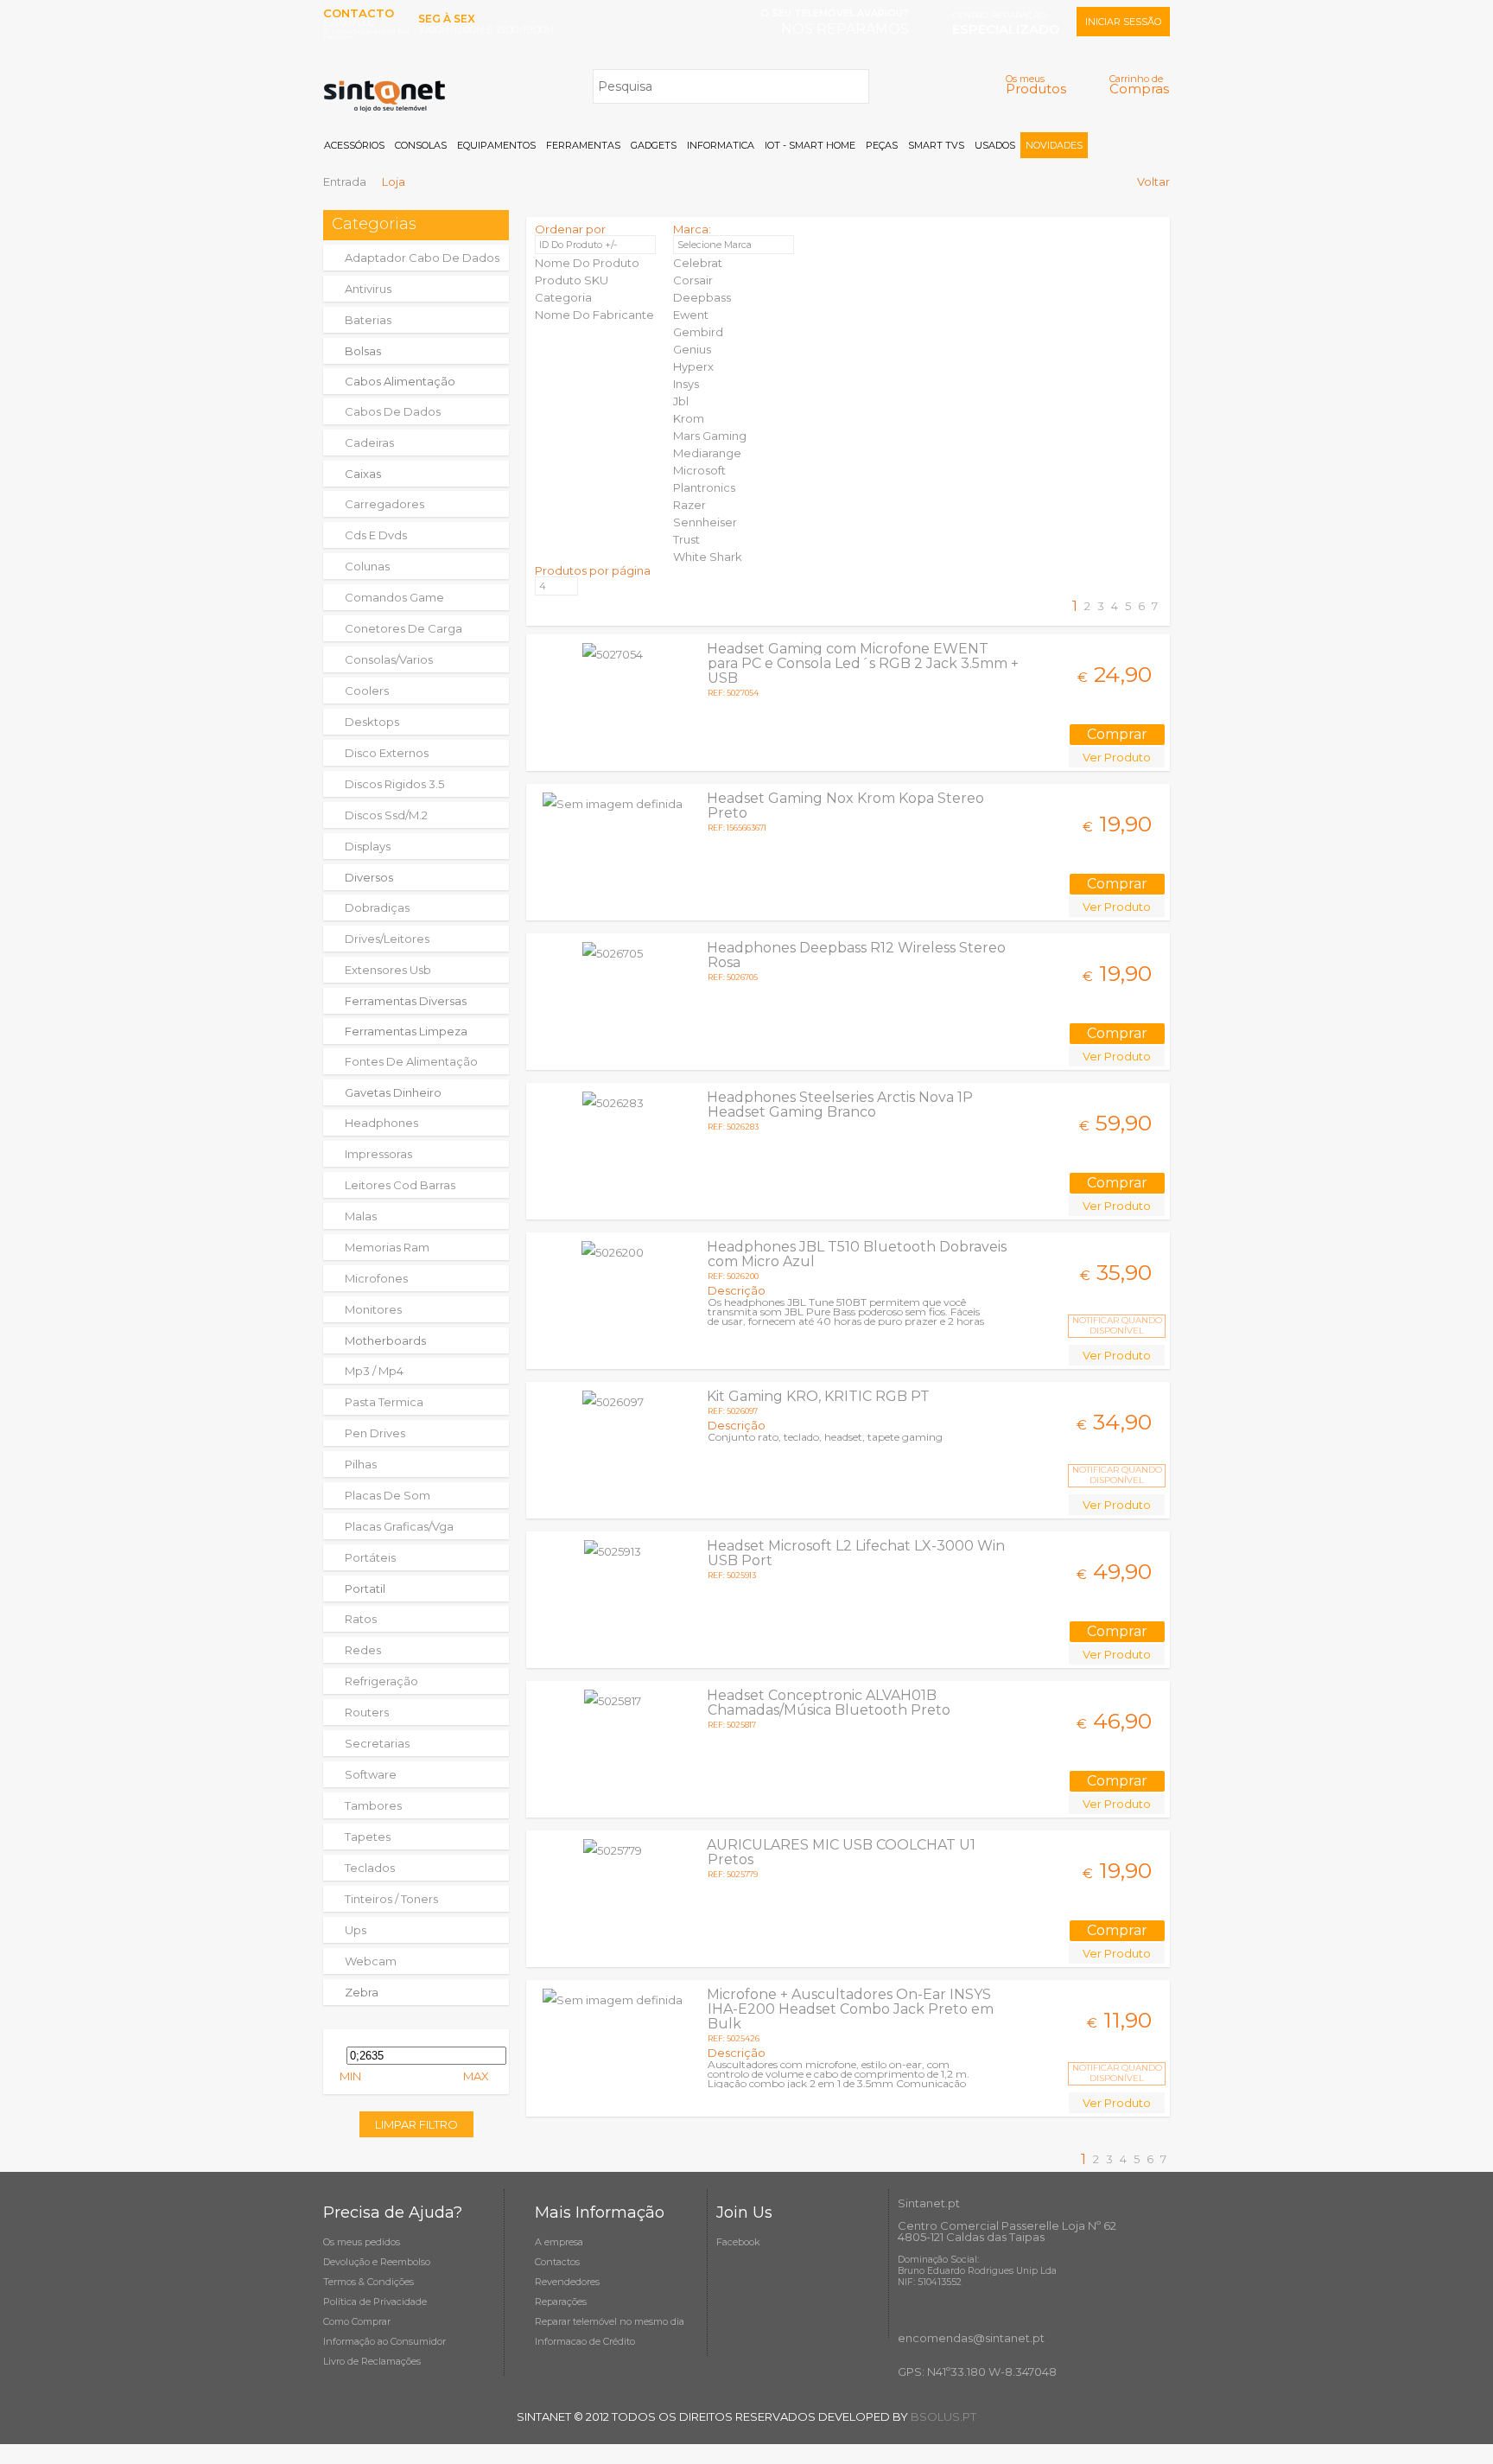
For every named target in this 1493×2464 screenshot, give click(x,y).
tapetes (368, 1837)
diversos (369, 877)
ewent (691, 315)
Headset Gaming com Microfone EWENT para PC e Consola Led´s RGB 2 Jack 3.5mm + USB (863, 663)
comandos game (394, 597)
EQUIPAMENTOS (496, 145)
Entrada (345, 181)
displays (368, 846)
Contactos (557, 2262)
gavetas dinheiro (393, 1092)
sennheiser (705, 522)
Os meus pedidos (362, 2242)
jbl (681, 401)
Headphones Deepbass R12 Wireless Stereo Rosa (856, 955)
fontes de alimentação (411, 1061)
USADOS (995, 145)
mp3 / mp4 (374, 1371)
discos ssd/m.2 (386, 815)
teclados (370, 1868)
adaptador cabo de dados (422, 258)
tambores (373, 1805)
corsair (693, 280)
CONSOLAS (421, 145)
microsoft (699, 470)
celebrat (698, 263)
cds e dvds (376, 535)
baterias (368, 320)
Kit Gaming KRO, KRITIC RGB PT (818, 1396)
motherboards (385, 1340)
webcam (371, 1961)
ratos (361, 1619)
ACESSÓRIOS (354, 145)
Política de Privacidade (375, 2302)
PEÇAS (882, 145)
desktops (372, 722)
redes (363, 1650)
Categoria (563, 297)
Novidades (1054, 145)
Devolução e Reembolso (377, 2262)
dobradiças (377, 907)
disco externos (387, 753)
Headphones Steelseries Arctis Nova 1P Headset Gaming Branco (840, 1105)
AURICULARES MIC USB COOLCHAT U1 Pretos (841, 1852)
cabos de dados (393, 411)
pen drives (375, 1433)
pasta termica (384, 1402)
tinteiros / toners (391, 1899)
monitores (373, 1309)
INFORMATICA (721, 145)
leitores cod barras (400, 1185)
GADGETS (654, 145)
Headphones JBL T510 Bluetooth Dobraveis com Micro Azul (857, 1254)
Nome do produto (587, 263)
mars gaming (710, 436)
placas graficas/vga (399, 1526)
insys (686, 384)
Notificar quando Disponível (1117, 1325)
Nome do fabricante (594, 315)
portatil (365, 1589)
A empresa (559, 2242)
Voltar (1153, 181)
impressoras (378, 1154)
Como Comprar (357, 2321)
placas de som (388, 1495)
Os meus (1036, 84)
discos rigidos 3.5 (394, 784)
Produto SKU (572, 280)
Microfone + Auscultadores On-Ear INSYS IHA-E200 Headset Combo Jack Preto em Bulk (850, 2009)
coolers (367, 691)
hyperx (693, 366)
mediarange (707, 453)
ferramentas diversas (406, 1001)
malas (361, 1216)
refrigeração (381, 1681)
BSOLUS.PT (943, 2416)
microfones (376, 1278)
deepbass (702, 297)
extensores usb (388, 970)
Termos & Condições (368, 2282)
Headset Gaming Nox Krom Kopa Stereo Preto (845, 805)
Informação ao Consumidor (384, 2341)
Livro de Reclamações (372, 2361)
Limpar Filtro (416, 2124)
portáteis (370, 1557)
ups (356, 1930)
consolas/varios (389, 659)
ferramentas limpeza (406, 1031)
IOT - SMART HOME (810, 145)
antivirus (368, 289)
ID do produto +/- (578, 245)
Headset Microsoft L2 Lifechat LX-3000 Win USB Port (856, 1553)
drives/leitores (387, 939)
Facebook (738, 2242)
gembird (698, 332)
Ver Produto (1117, 757)
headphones (381, 1123)
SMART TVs (936, 145)
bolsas (363, 351)
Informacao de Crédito (585, 2341)
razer (689, 505)
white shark (708, 557)
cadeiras (369, 443)
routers (367, 1712)
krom (689, 418)
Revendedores (567, 2282)
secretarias (377, 1743)
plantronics (704, 487)
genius (692, 349)
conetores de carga (403, 628)
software (371, 1774)
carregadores (384, 504)
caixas (363, 474)
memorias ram (387, 1247)
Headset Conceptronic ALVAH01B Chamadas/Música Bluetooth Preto (829, 1703)
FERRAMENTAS (583, 145)
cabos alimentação (400, 381)
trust (686, 539)
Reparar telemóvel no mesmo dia (610, 2321)
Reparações (561, 2302)
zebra (362, 1992)
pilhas (361, 1464)
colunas (367, 566)
